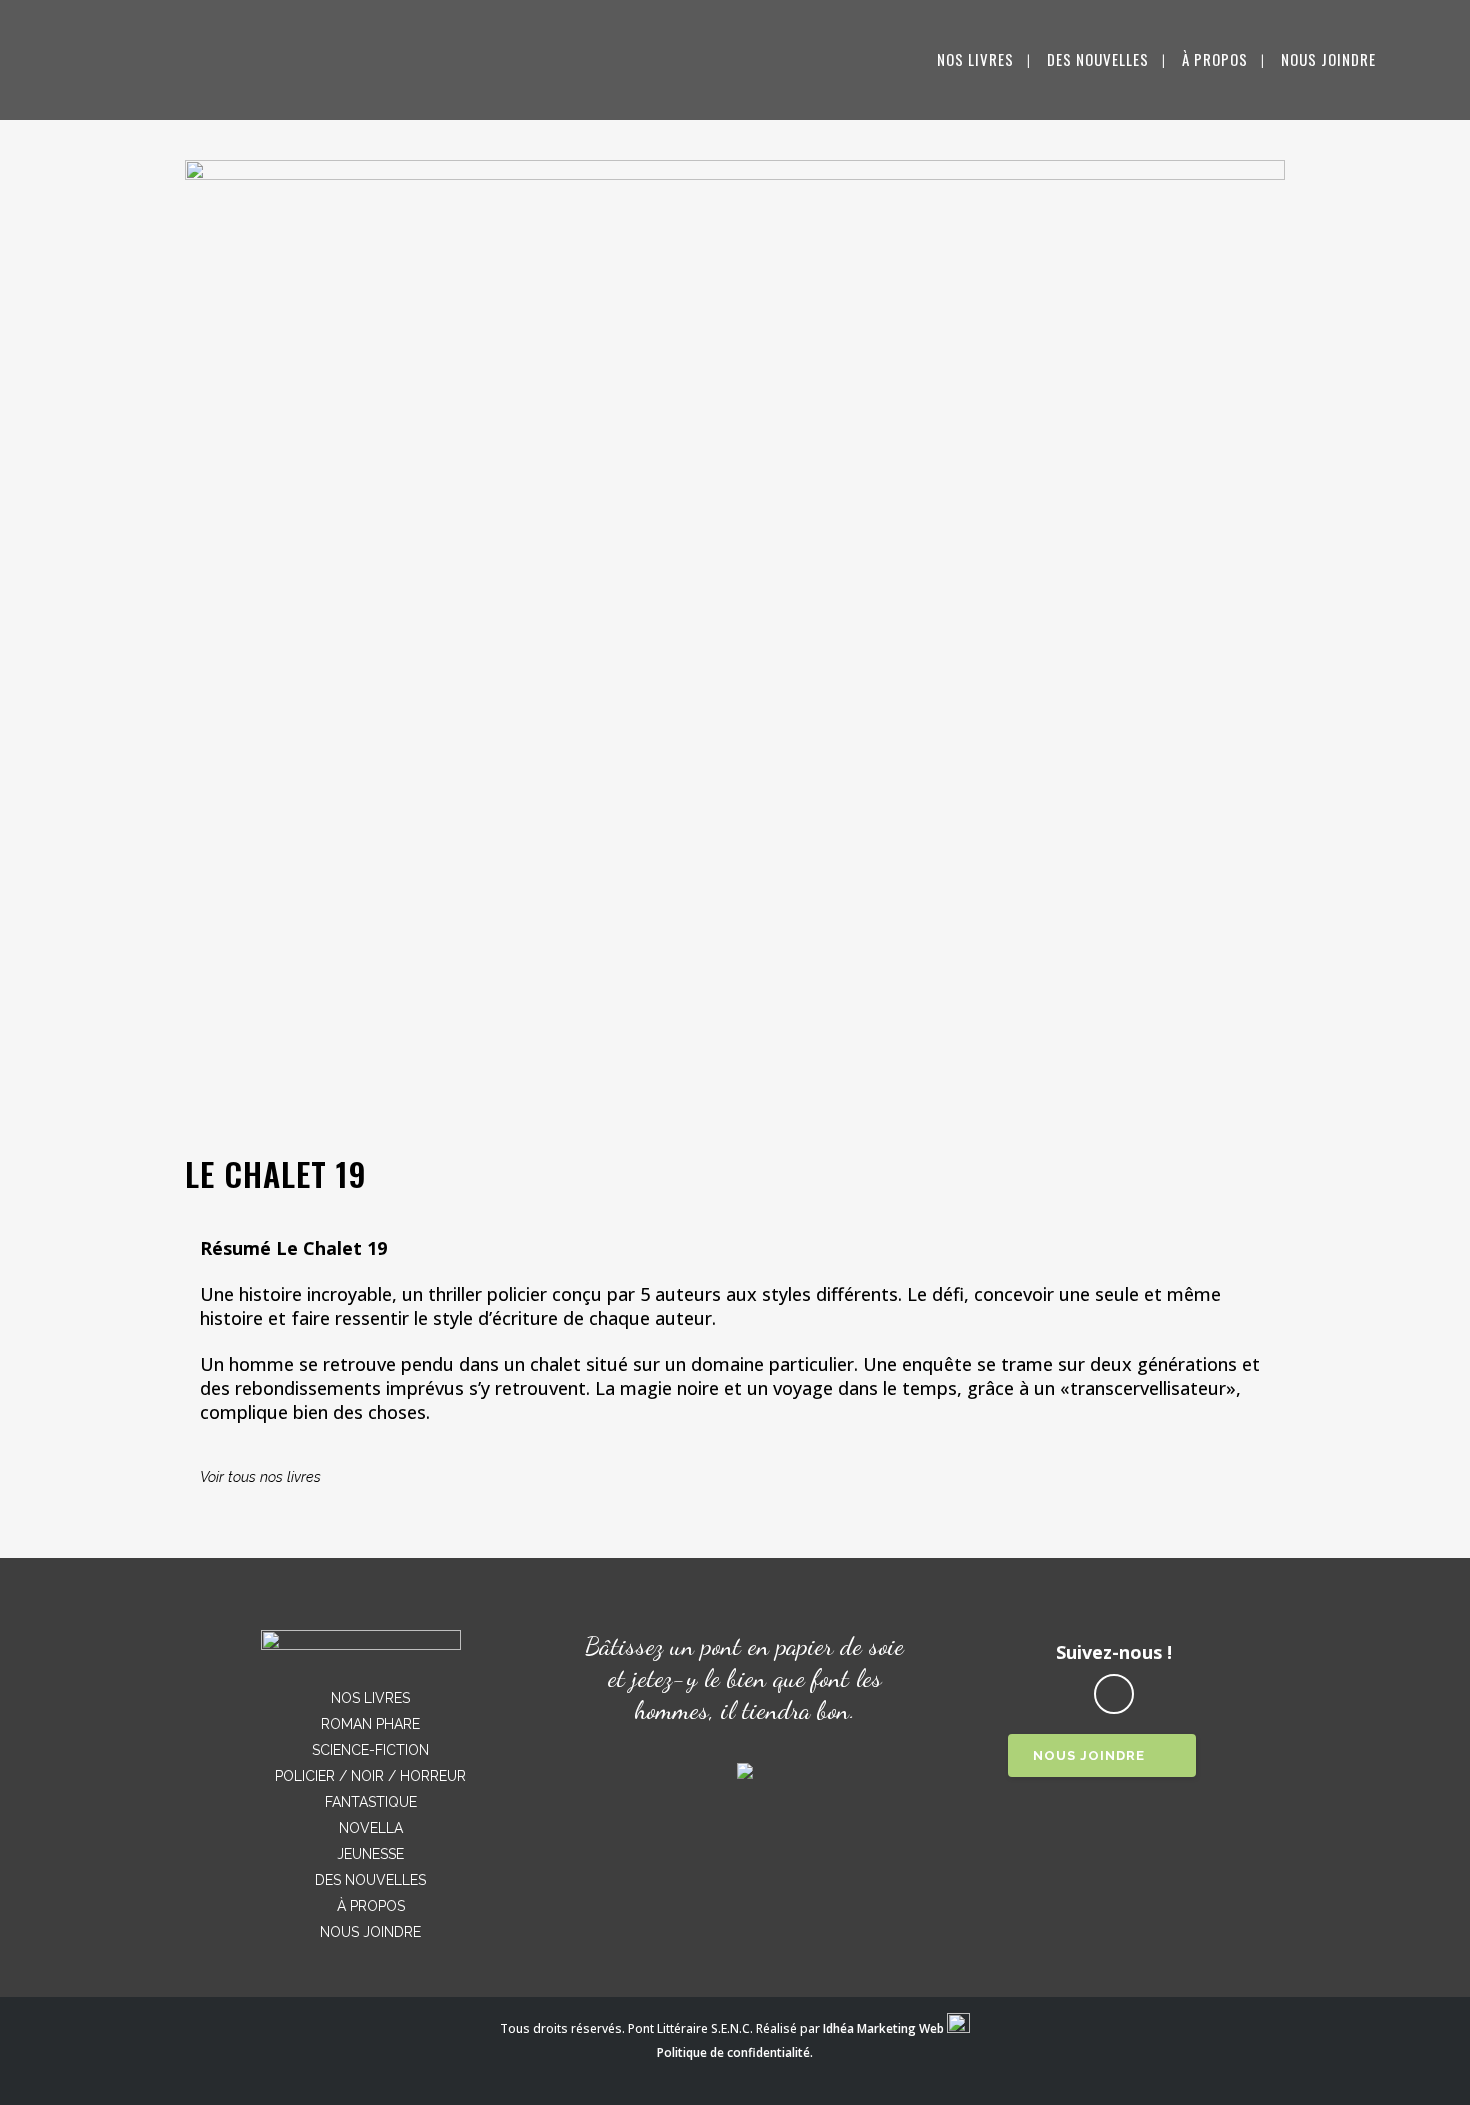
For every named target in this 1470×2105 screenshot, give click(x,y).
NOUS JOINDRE (1089, 1755)
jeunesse (370, 1854)
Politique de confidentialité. (735, 2052)
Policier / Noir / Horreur (370, 1776)
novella (371, 1828)
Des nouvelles (370, 1880)
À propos (371, 1906)
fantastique (371, 1802)
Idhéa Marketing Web (883, 2028)
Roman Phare (370, 1724)
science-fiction (370, 1750)
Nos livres (370, 1698)
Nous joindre (370, 1932)
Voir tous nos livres (260, 1476)
